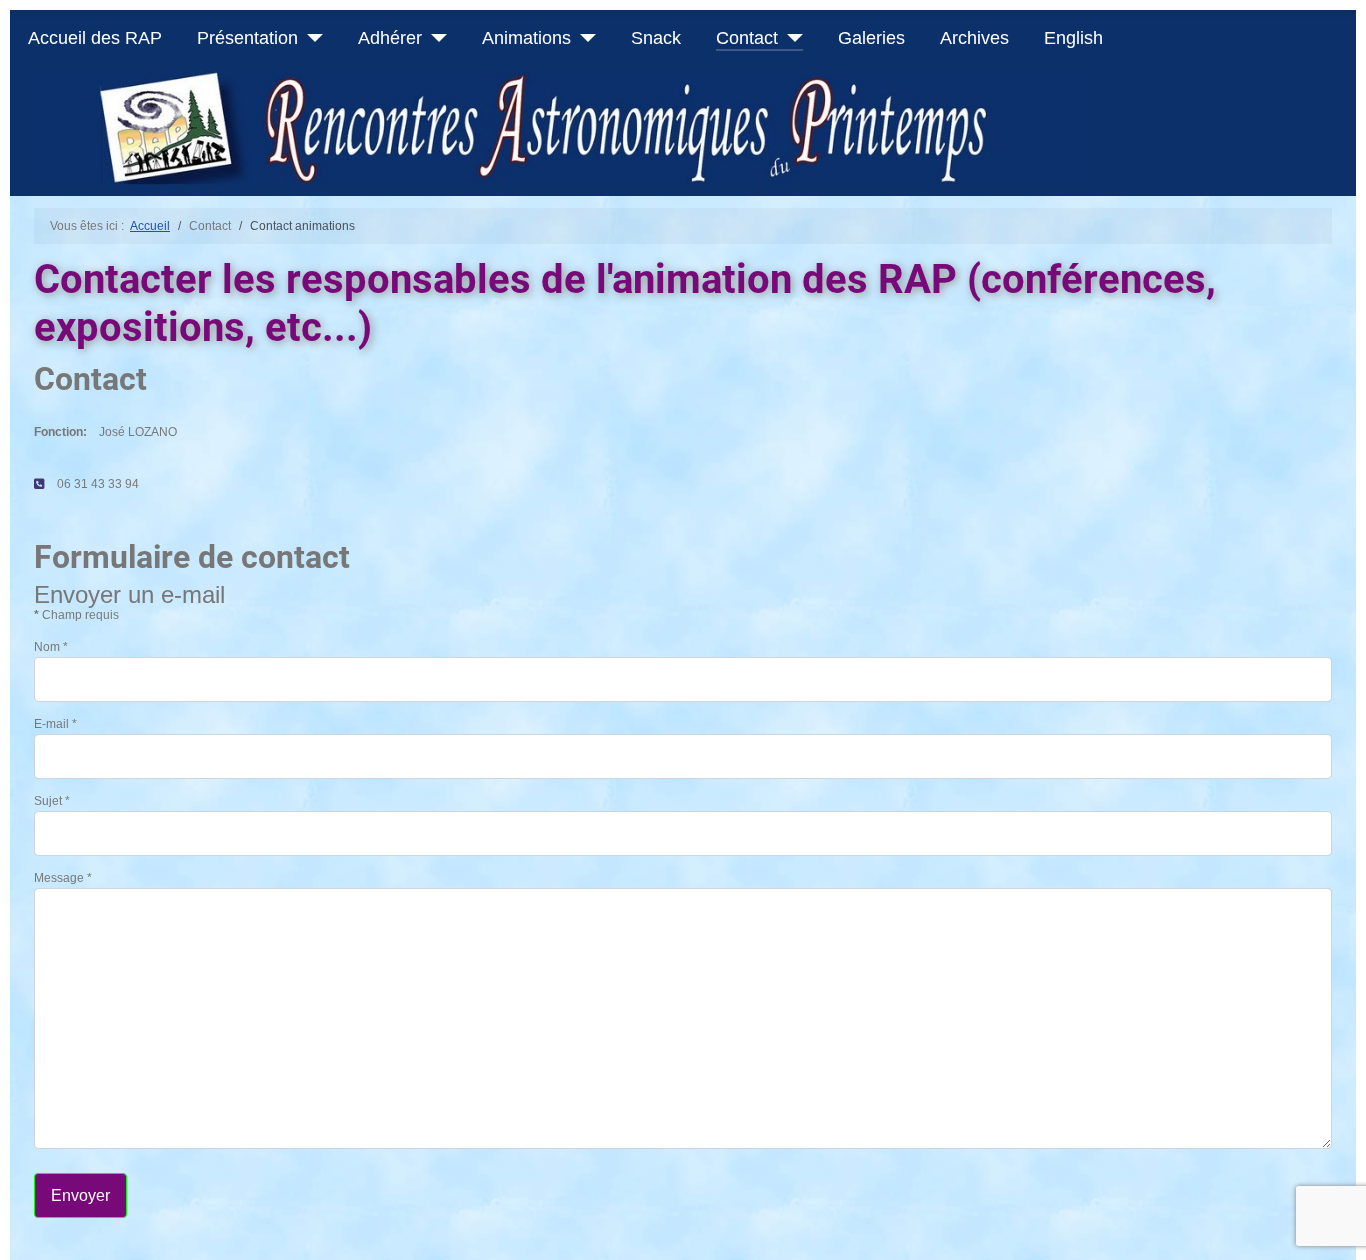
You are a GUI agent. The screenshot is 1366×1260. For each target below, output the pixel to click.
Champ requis (76, 615)
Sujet (52, 801)
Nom (51, 647)
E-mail (55, 724)
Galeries (871, 38)
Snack (656, 38)
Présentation (247, 38)
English (1073, 38)
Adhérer (390, 38)
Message (63, 878)
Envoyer (80, 1195)
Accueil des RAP (95, 38)
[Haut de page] (1335, 1227)
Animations (526, 38)
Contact (747, 38)
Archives (974, 38)
